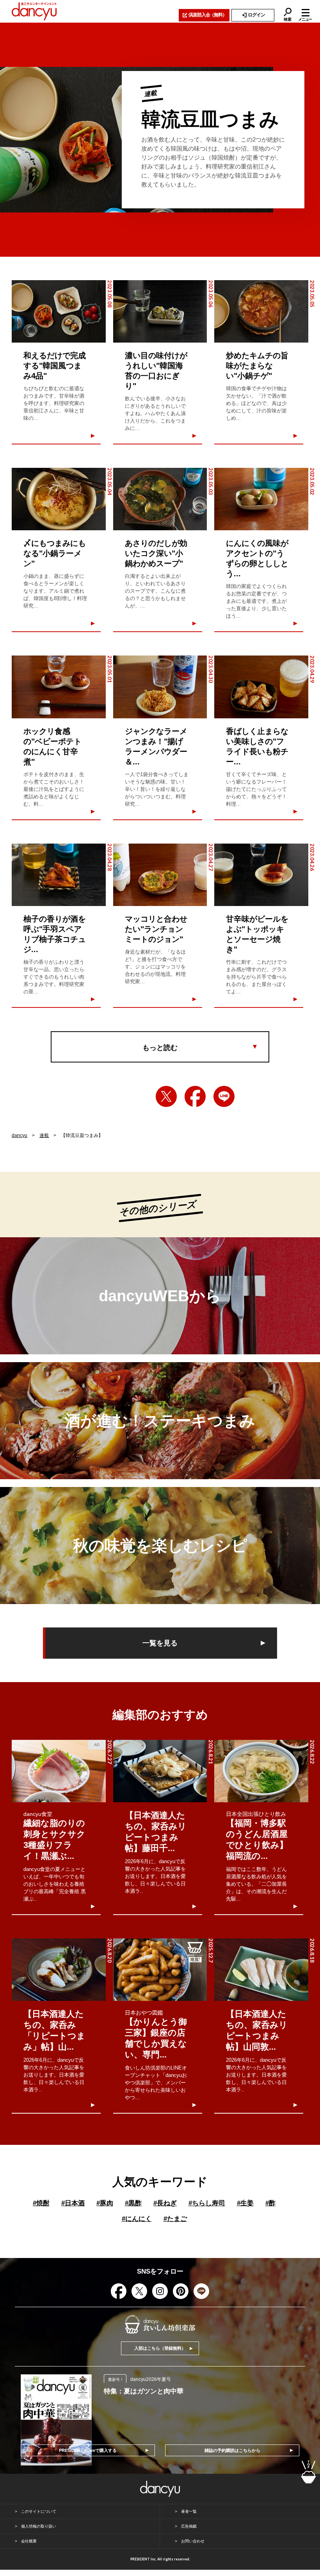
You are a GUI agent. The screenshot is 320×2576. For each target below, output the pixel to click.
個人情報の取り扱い (39, 2526)
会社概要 (29, 2541)
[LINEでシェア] (224, 1096)
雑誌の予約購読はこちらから (232, 2450)
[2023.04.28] (59, 875)
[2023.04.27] (160, 875)
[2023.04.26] (261, 875)
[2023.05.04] (59, 499)
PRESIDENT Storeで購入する (88, 2450)
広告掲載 (189, 2526)
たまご (175, 2219)
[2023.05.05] (261, 311)
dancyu (20, 1135)
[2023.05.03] (160, 499)
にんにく (137, 2219)
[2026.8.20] (59, 1970)
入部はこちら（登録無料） (160, 2348)
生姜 (245, 2203)
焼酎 (41, 2203)
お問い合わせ (193, 2541)
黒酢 (133, 2203)
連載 (44, 1135)
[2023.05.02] (261, 499)
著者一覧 (189, 2511)
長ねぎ (165, 2203)
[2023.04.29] (261, 687)
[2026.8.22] (261, 1771)
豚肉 (105, 2203)
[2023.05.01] (59, 687)
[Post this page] (166, 1096)
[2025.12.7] (160, 1970)
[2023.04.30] (160, 687)
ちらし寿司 (207, 2203)
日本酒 (73, 2203)
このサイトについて (39, 2511)
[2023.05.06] (160, 311)
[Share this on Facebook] (195, 1096)
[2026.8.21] (160, 1771)
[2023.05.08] (59, 311)
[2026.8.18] (261, 1970)
